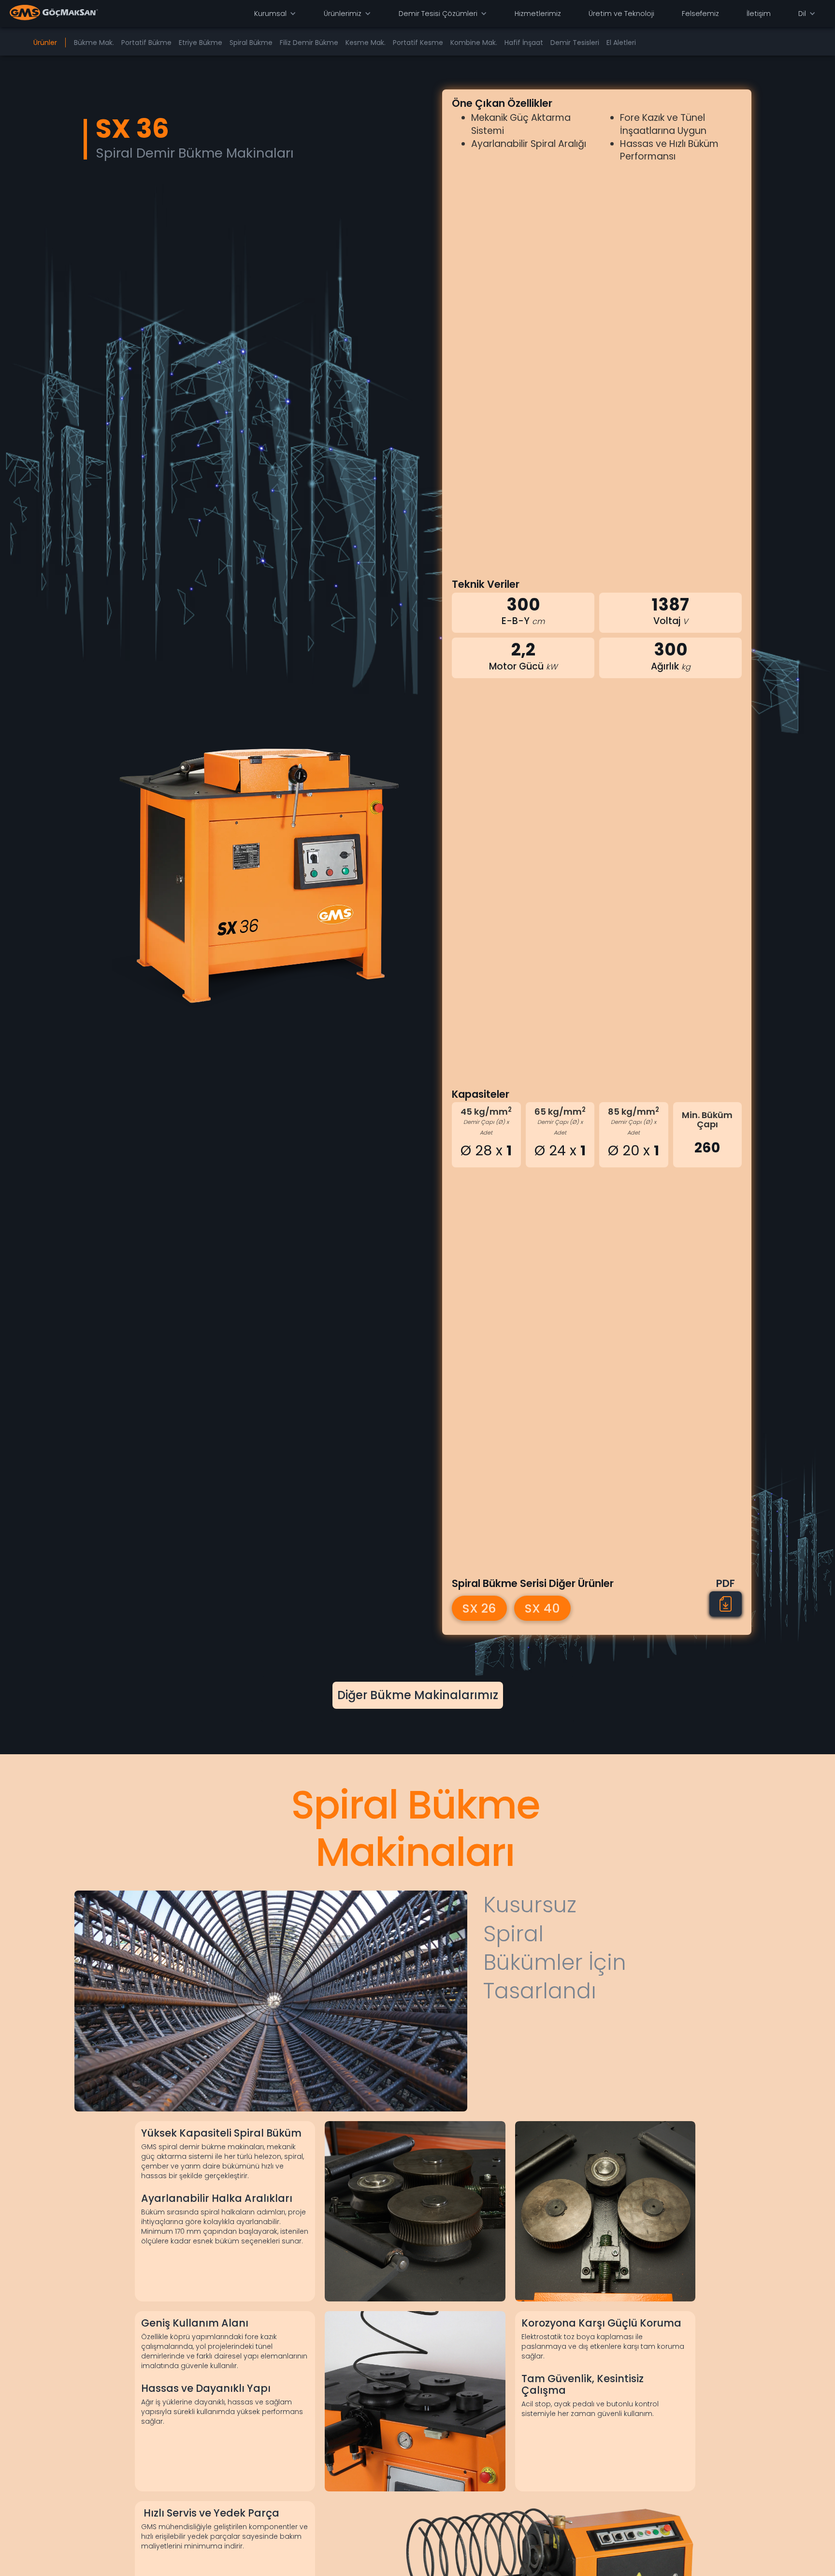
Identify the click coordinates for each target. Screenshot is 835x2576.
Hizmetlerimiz (538, 14)
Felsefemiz (700, 14)
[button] (275, 14)
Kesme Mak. (366, 43)
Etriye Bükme (201, 43)
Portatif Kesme (418, 43)
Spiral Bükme (251, 43)
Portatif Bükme (146, 43)
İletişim (759, 14)
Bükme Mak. (94, 43)
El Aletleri (621, 43)
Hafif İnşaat (524, 43)
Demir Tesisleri (575, 43)
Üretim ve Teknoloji (621, 14)
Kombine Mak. (474, 43)
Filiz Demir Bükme (309, 43)
